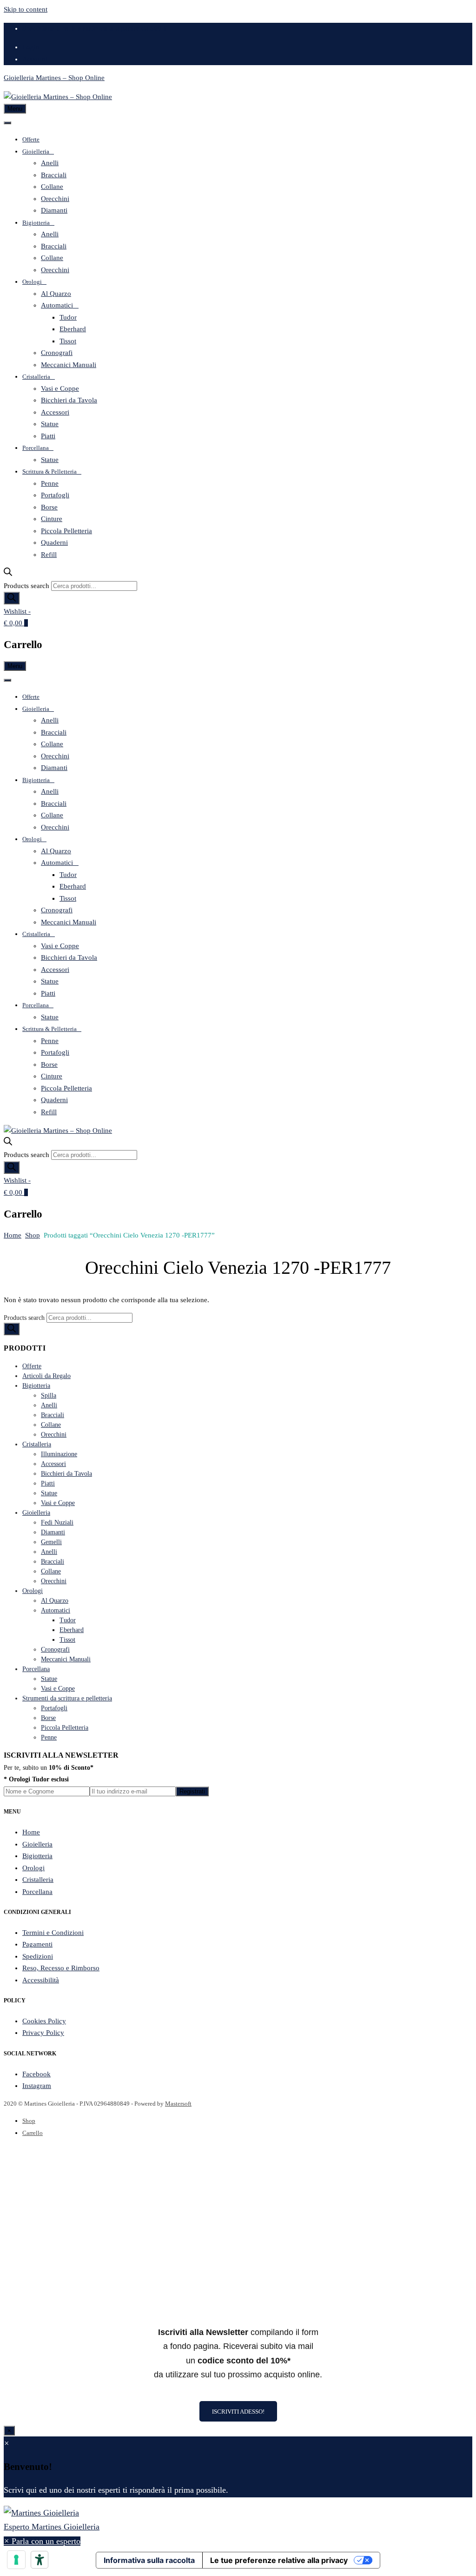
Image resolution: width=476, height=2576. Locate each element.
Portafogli (55, 495)
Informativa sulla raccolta (149, 2560)
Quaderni (54, 542)
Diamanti (54, 210)
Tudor (68, 317)
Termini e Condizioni (53, 1933)
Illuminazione (59, 1454)
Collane (52, 187)
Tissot (68, 341)
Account (35, 59)
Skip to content (26, 9)
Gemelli (51, 1542)
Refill (49, 555)
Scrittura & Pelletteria (50, 472)
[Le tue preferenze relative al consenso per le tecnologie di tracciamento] (16, 2560)
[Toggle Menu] (7, 123)
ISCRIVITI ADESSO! (238, 2412)
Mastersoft (178, 2104)
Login (31, 47)
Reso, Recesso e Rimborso (61, 1968)
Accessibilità (41, 1980)
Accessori (55, 412)
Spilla (49, 1395)
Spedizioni (38, 1956)
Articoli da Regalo (46, 1376)
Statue (50, 424)
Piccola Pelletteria (66, 531)
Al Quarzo (56, 294)
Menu (15, 109)
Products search (26, 586)
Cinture (52, 519)
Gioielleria (36, 151)
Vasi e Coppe (60, 388)
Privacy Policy (43, 2033)
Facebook (36, 2074)
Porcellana (36, 448)
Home (13, 1235)
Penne (50, 483)
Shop (33, 1235)
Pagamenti (37, 1944)
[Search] (12, 598)
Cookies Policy (44, 2021)
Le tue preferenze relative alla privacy (279, 2560)
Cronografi (57, 353)
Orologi (32, 282)
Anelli (50, 163)
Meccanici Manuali (69, 365)
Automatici (57, 305)
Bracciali (54, 175)
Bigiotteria (36, 223)
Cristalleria (36, 377)
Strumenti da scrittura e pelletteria (67, 1698)
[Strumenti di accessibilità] (40, 2560)
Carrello (33, 2133)
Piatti (48, 436)
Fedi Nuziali (57, 1522)
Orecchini (55, 199)
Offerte (31, 139)
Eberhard (73, 329)
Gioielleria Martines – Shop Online (54, 78)
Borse (49, 507)
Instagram (37, 2086)
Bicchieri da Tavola (69, 400)
